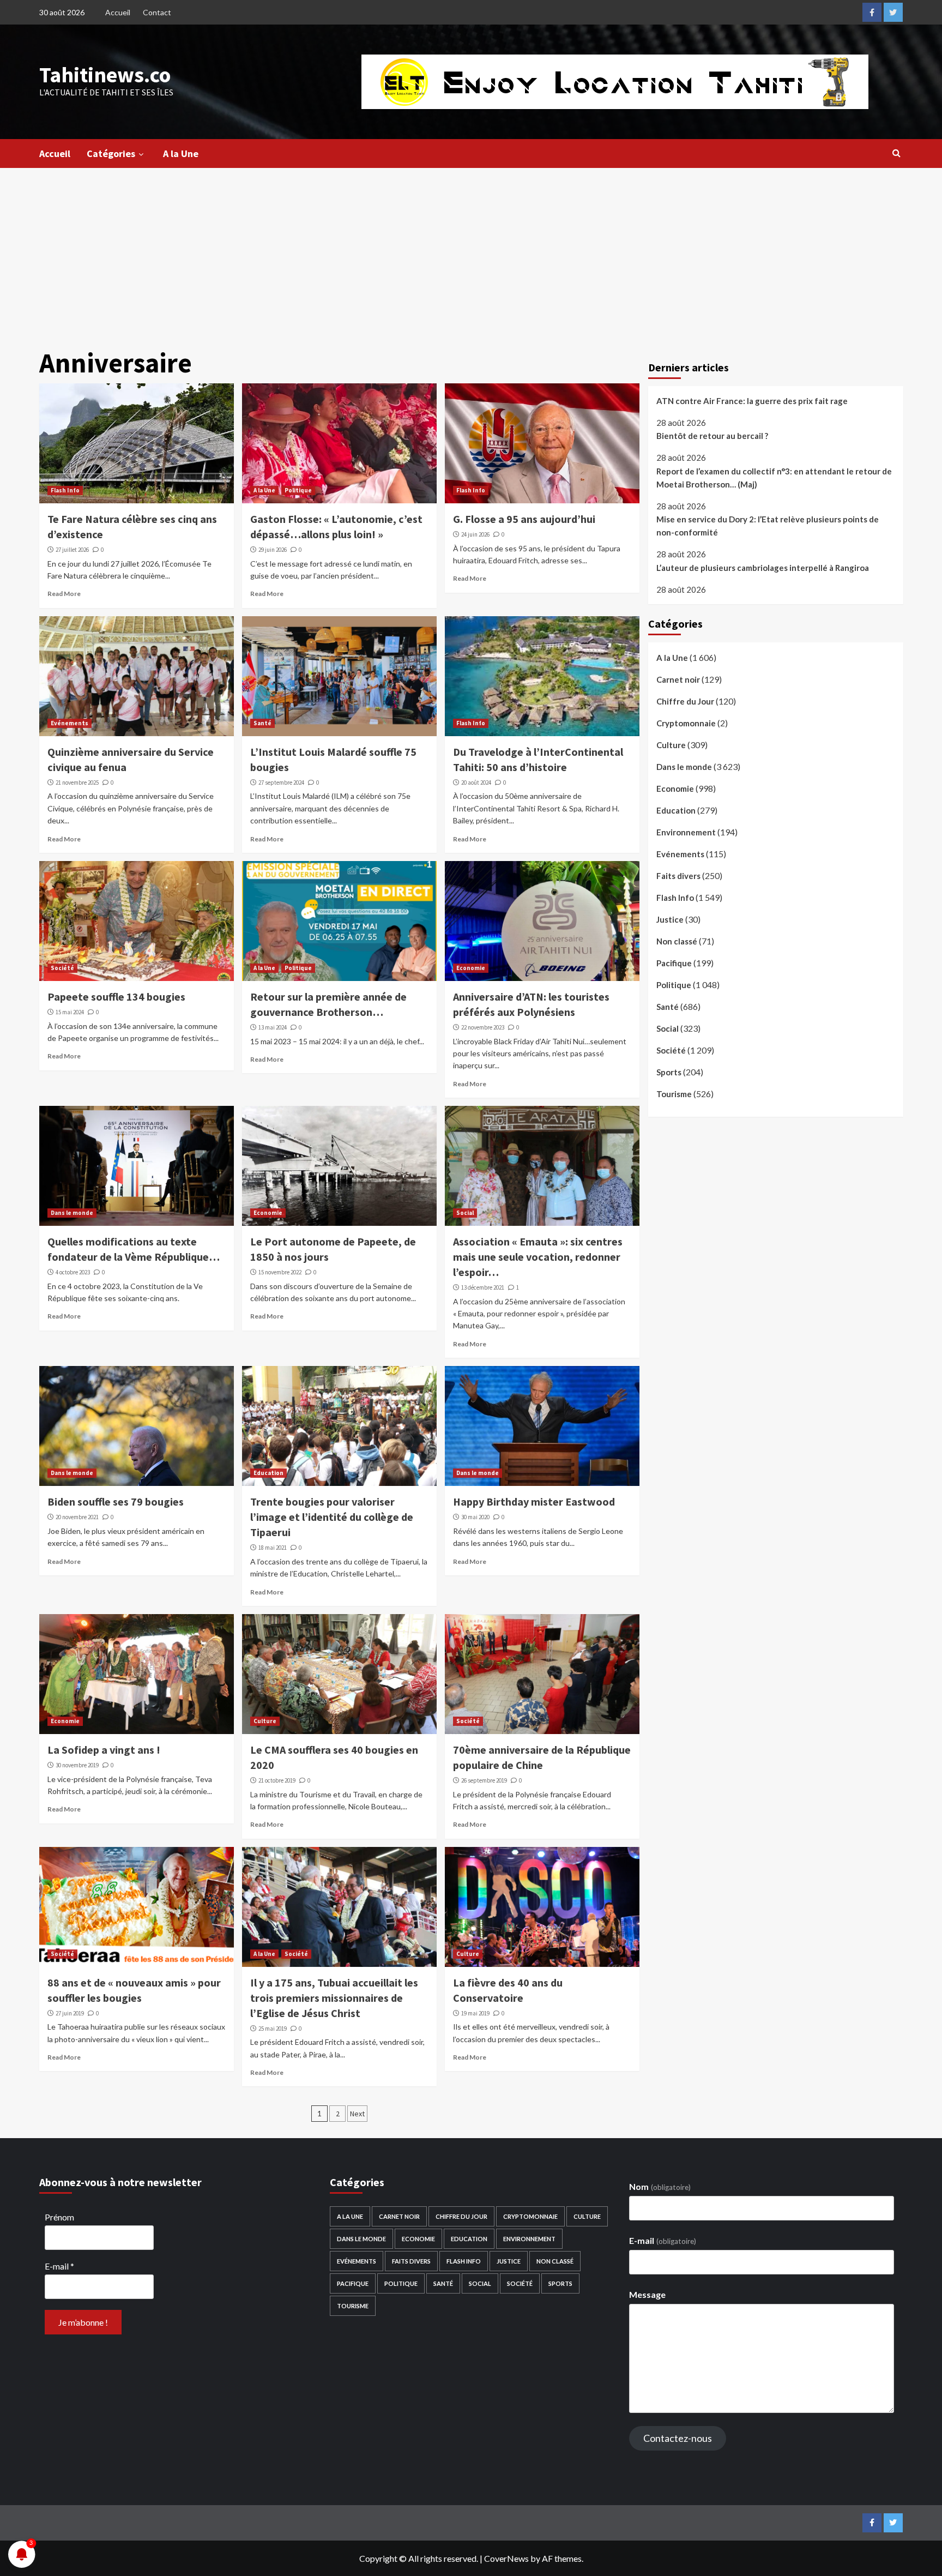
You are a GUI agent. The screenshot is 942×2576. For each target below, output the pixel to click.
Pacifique (674, 964)
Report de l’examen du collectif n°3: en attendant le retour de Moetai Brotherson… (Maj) (774, 478)
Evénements (70, 723)
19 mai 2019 (475, 2013)
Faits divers (678, 876)
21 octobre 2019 (277, 1780)
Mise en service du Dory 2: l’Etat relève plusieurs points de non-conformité (768, 526)
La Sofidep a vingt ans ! (104, 1750)
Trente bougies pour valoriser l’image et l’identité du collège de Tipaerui (332, 1517)
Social (465, 1213)
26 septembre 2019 (484, 1780)
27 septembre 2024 (281, 783)
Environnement (686, 833)
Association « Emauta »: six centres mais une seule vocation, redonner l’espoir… (538, 1257)
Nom (660, 2186)
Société (62, 968)
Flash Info (65, 490)
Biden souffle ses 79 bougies (116, 1501)
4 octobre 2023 (73, 1272)
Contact (157, 12)
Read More (64, 594)
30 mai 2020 (475, 1517)
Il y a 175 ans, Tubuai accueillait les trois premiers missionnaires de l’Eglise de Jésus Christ (334, 1998)
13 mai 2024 (273, 1027)
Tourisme (674, 1094)
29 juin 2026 (273, 550)
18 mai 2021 (273, 1548)
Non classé (677, 942)
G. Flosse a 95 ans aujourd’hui (524, 519)
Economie (471, 968)
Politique (298, 490)
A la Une (181, 154)
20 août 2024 (476, 783)
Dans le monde (72, 1213)
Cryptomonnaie (686, 724)
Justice (670, 920)
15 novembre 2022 (280, 1272)
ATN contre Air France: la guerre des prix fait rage (752, 401)
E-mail (59, 2266)
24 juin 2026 (475, 534)
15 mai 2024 (70, 1012)
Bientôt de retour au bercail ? (712, 436)
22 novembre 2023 (483, 1027)
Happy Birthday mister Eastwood (534, 1501)
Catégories (111, 154)
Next (357, 2114)
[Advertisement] (471, 250)
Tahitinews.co (105, 75)
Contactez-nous (678, 2438)
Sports (669, 1073)
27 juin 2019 (70, 2013)
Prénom (59, 2217)
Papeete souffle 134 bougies (116, 997)
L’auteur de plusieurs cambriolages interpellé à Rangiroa (763, 568)
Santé (262, 723)
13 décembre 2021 (483, 1287)
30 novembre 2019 (77, 1765)
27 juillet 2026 (72, 550)
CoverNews (506, 2558)
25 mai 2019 (273, 2029)
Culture (265, 1721)
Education (268, 1473)
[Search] (896, 153)
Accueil (118, 12)
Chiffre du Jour (685, 702)
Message (647, 2294)
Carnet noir (678, 680)
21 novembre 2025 (77, 783)
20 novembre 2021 (77, 1517)
